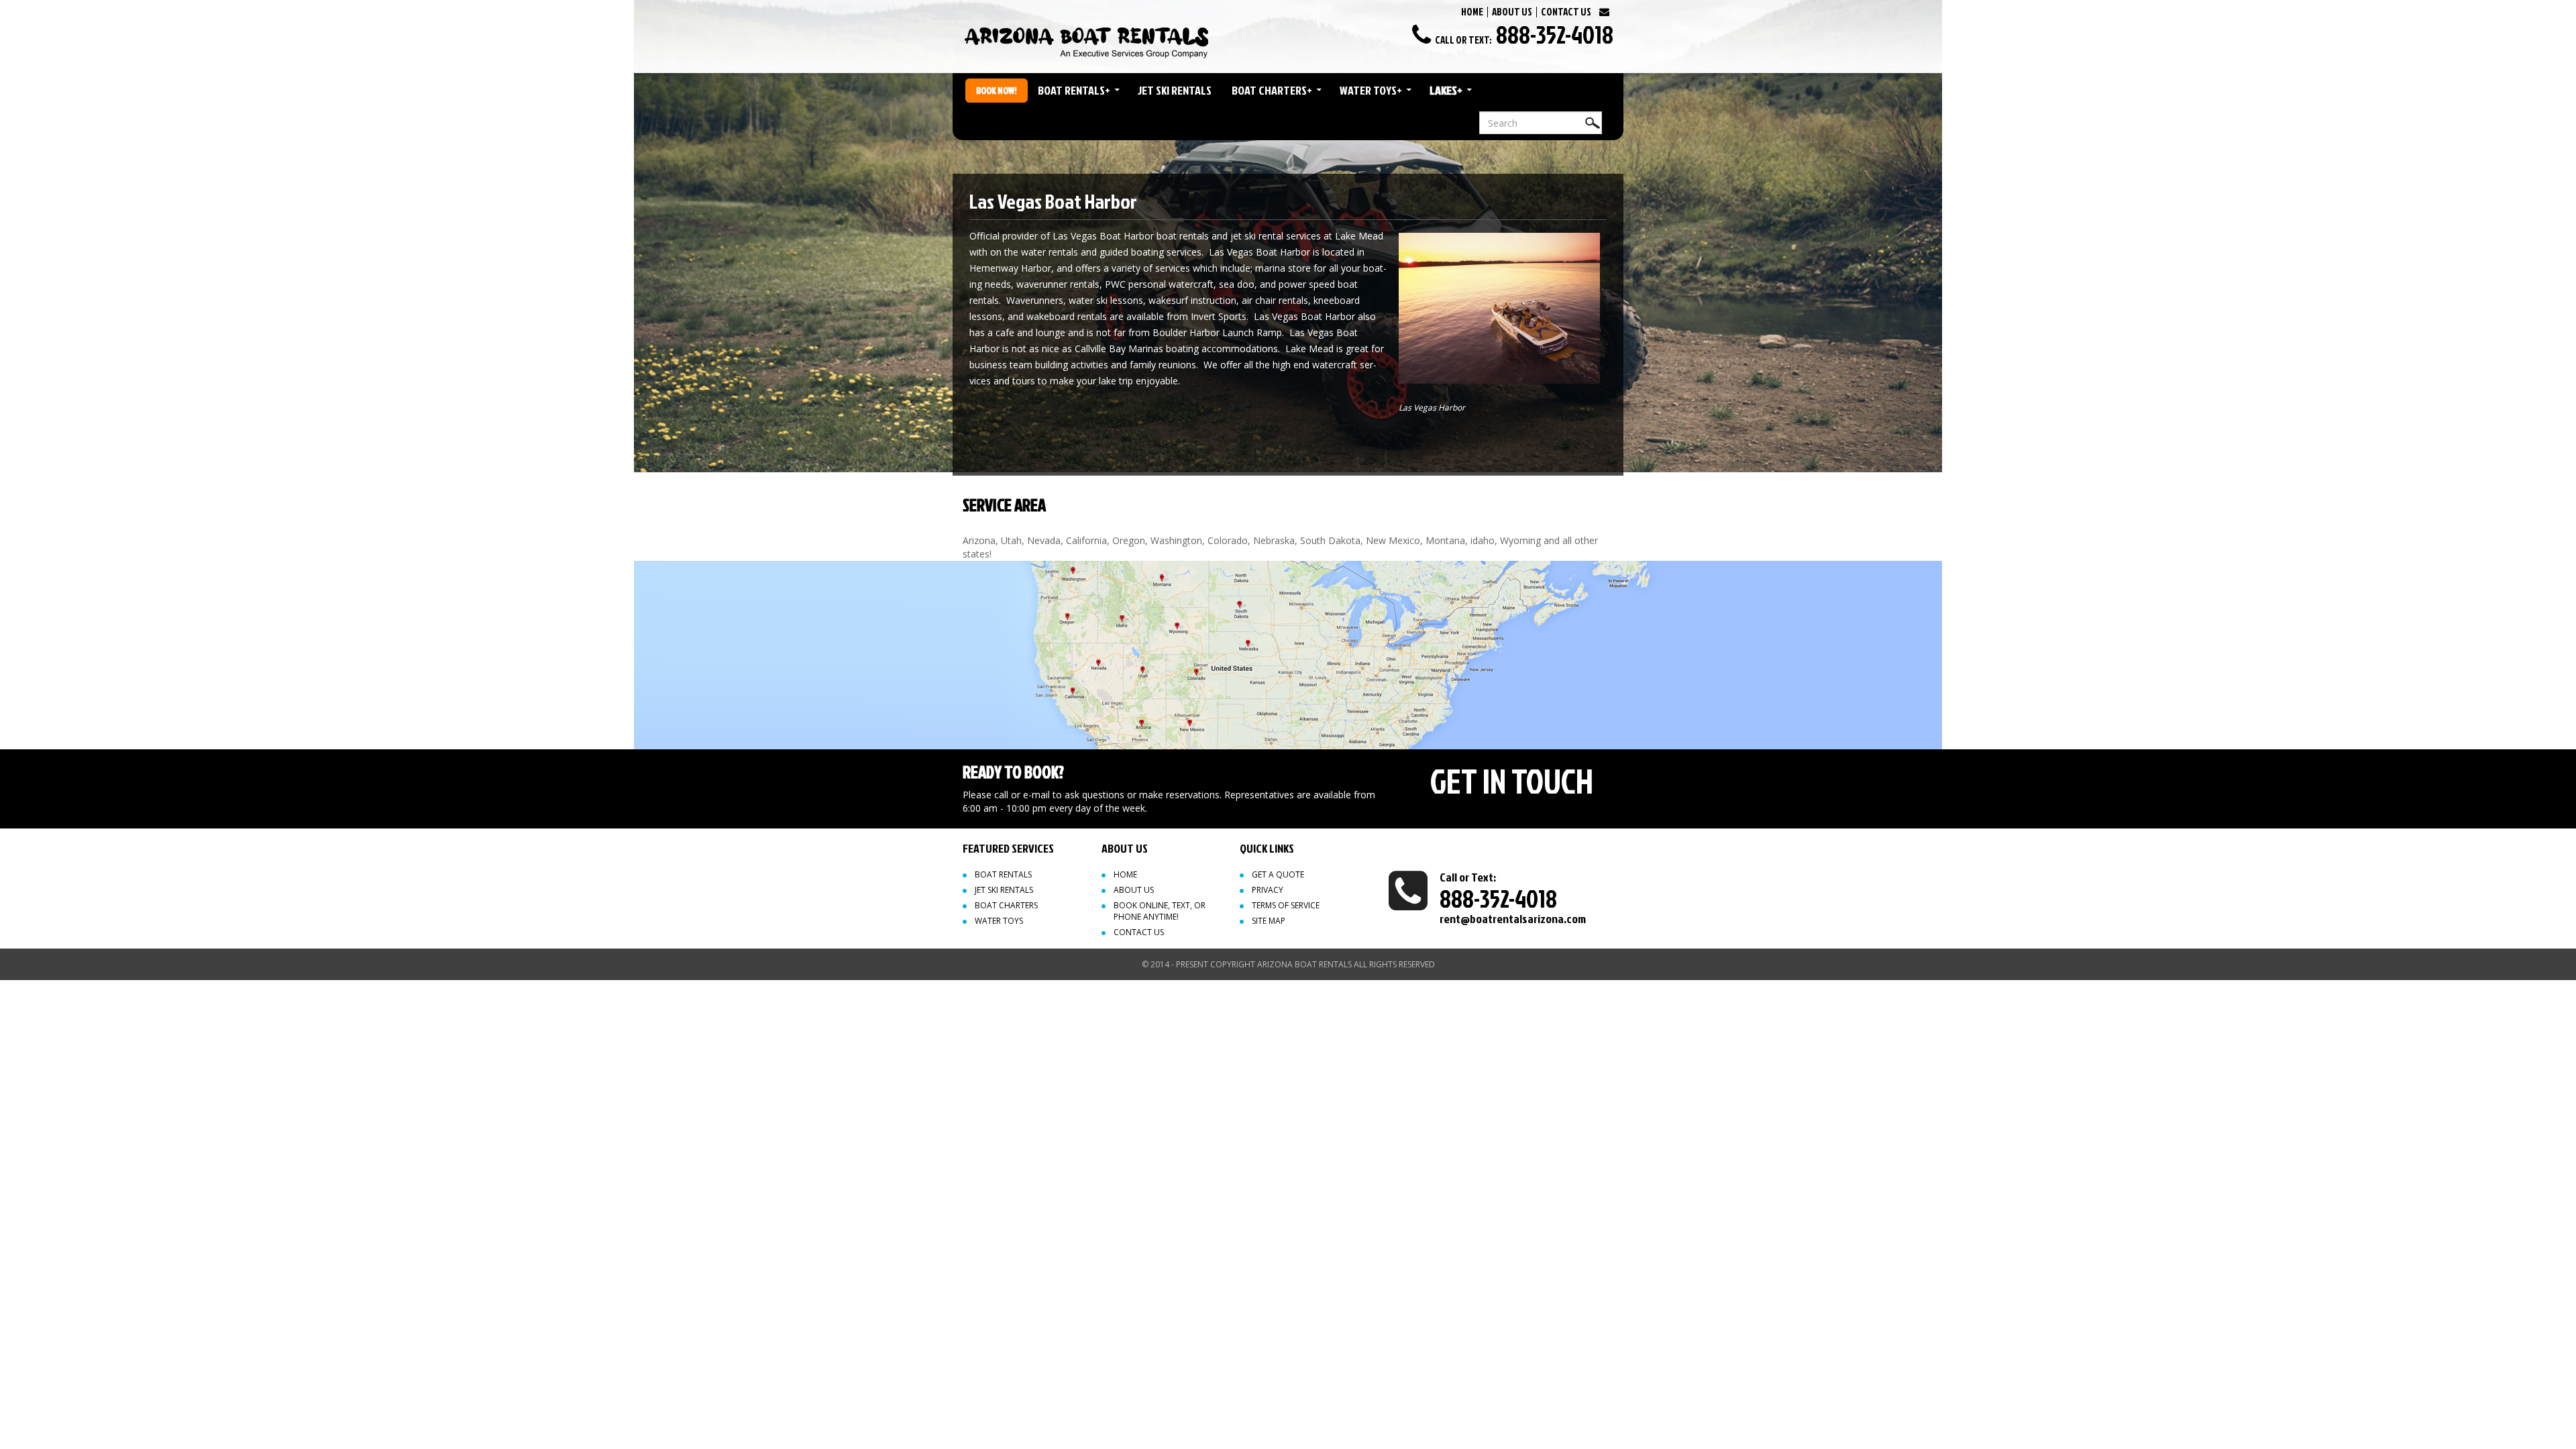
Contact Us (1139, 932)
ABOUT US (1512, 12)
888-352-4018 (1555, 34)
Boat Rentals (1074, 90)
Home (1125, 874)
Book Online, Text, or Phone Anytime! (1160, 911)
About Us (1134, 890)
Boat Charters (1272, 90)
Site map (1269, 921)
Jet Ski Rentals (1175, 90)
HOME (1472, 12)
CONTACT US (1566, 12)
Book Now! (997, 90)
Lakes (1446, 90)
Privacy (1268, 890)
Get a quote (1278, 874)
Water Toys (1371, 90)
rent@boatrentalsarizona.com (1513, 919)
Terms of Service (1286, 905)
